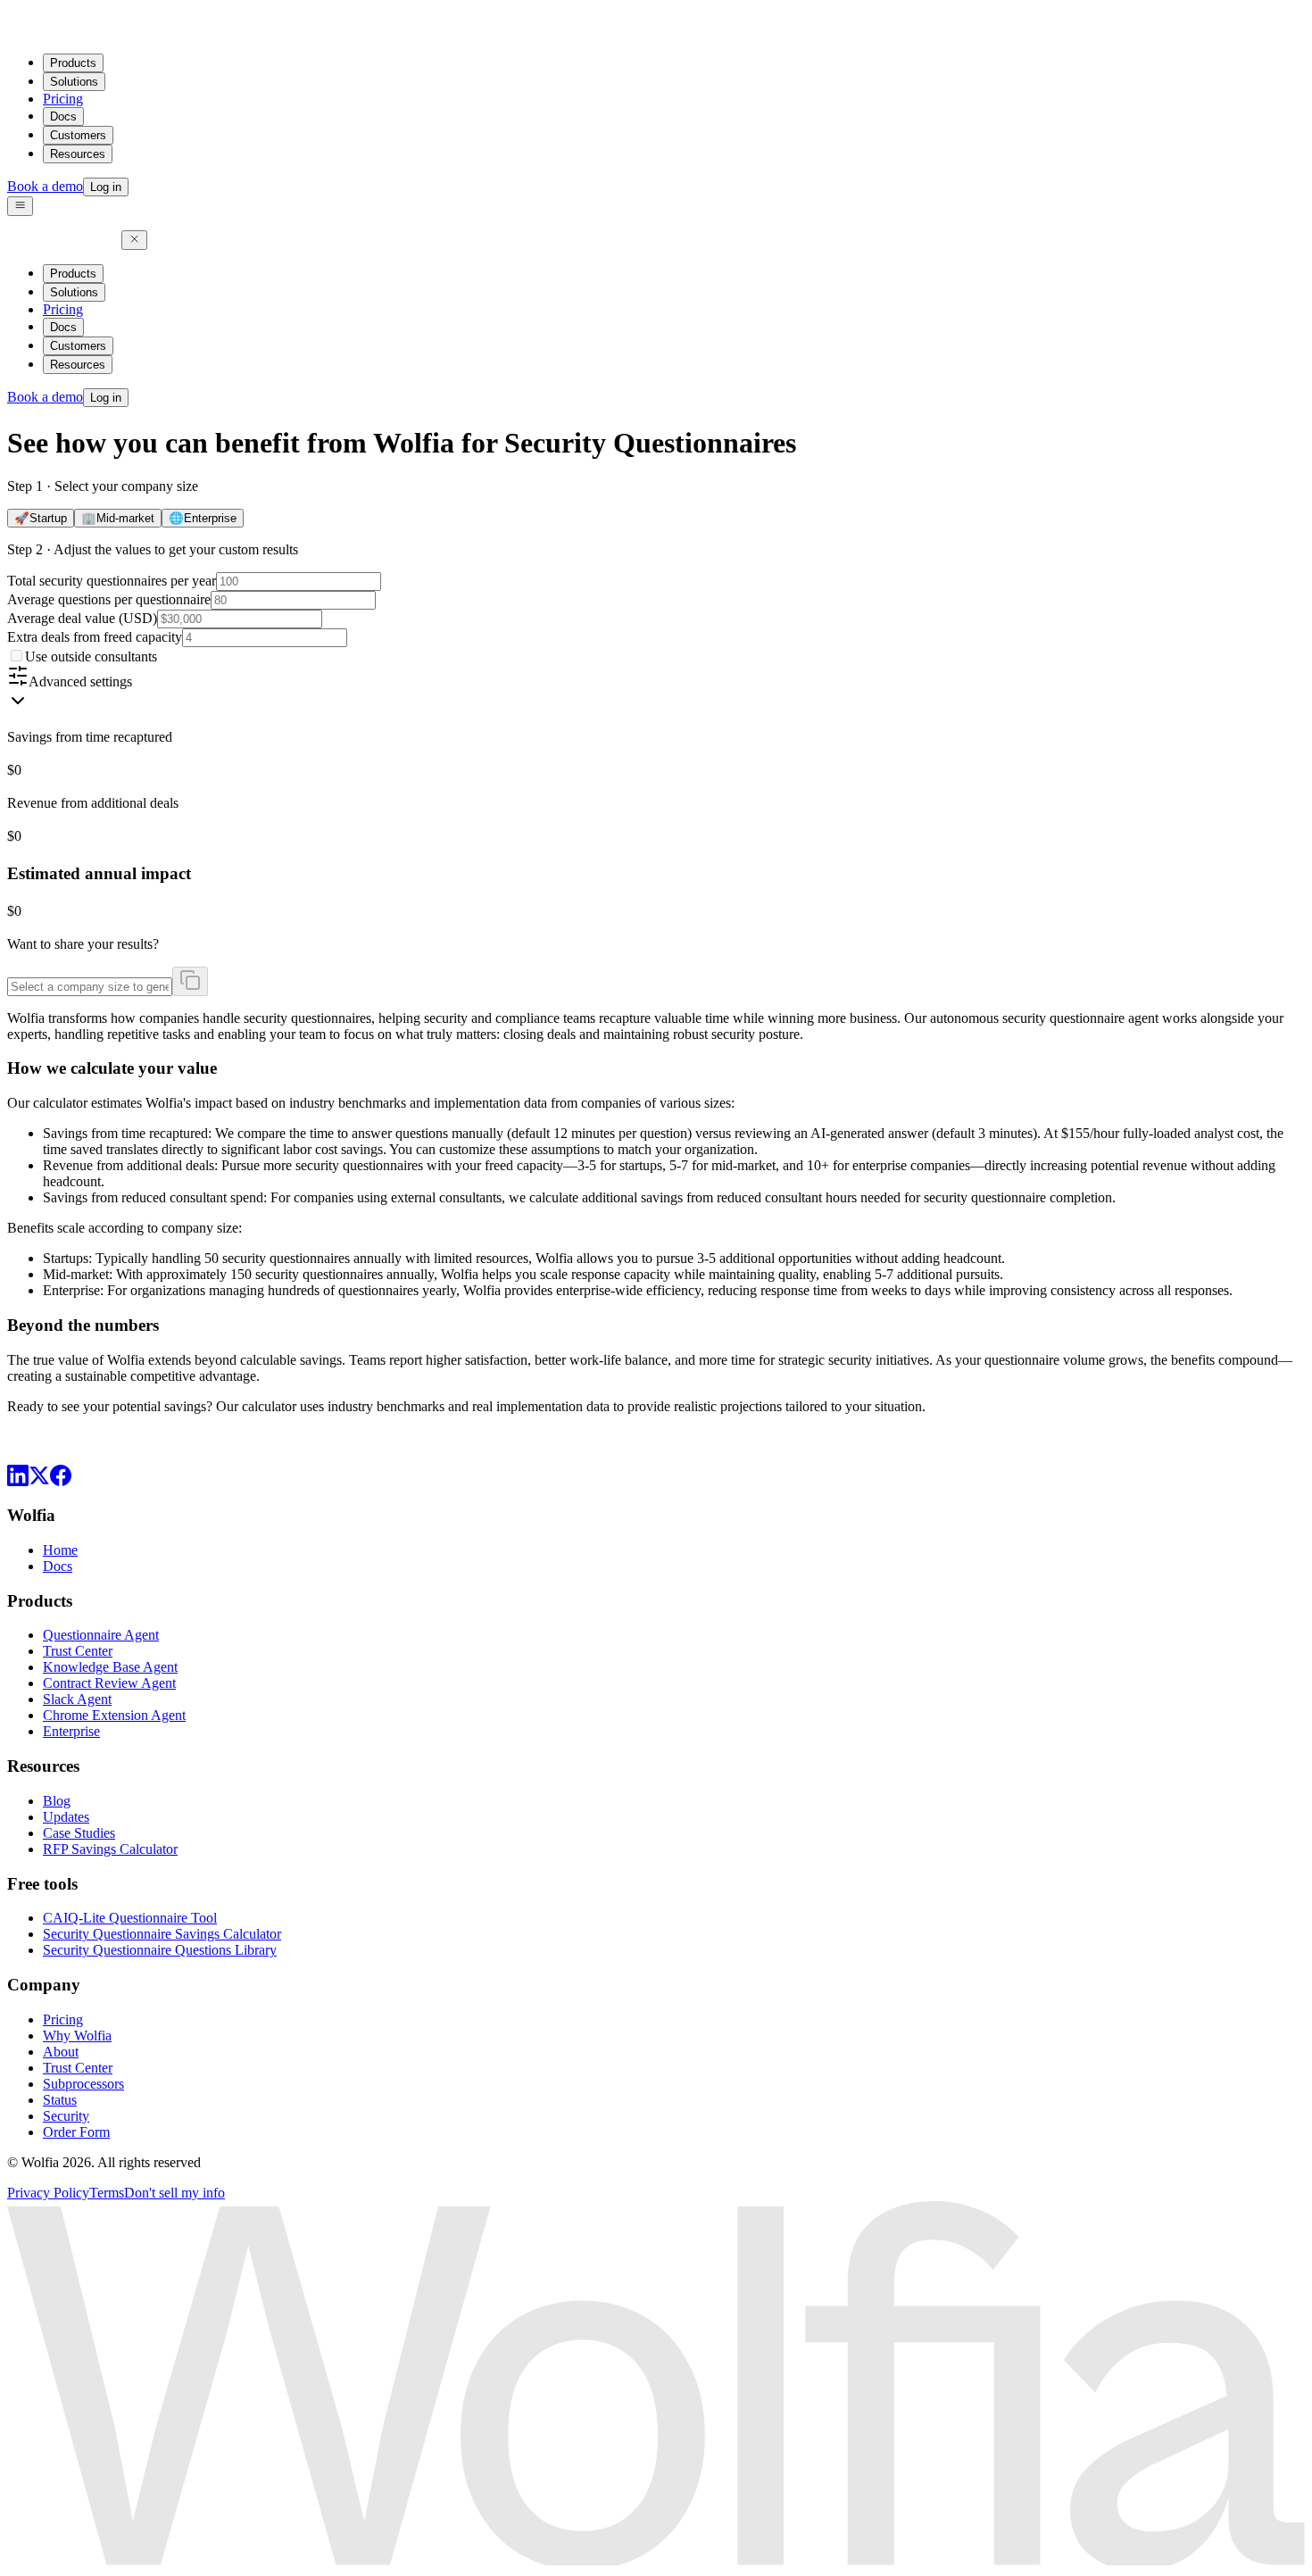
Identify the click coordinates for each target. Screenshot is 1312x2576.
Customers (78, 135)
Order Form (76, 2132)
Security (66, 2116)
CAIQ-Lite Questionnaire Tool (130, 1918)
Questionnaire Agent (101, 1635)
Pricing (63, 99)
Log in (106, 187)
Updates (66, 1817)
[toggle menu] (20, 206)
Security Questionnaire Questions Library (160, 1950)
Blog (57, 1801)
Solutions (74, 82)
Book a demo (45, 186)
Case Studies (79, 1833)
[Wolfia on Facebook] (61, 1481)
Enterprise (71, 1731)
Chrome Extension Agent (114, 1715)
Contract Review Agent (109, 1683)
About (61, 2052)
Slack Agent (77, 1699)
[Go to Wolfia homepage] (64, 31)
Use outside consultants (91, 656)
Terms (107, 2193)
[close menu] (134, 240)
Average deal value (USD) (82, 618)
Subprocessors (83, 2084)
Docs (63, 116)
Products (73, 63)
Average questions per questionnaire (109, 599)
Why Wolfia (77, 2036)
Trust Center (78, 1651)
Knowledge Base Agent (110, 1667)
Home (60, 1550)
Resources (78, 154)
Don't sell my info (174, 2193)
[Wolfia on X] (39, 1481)
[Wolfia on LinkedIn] (18, 1481)
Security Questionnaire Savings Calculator (162, 1934)
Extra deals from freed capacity (95, 637)
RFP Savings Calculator (110, 1849)
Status (60, 2100)
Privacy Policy (48, 2193)
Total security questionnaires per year (112, 581)
